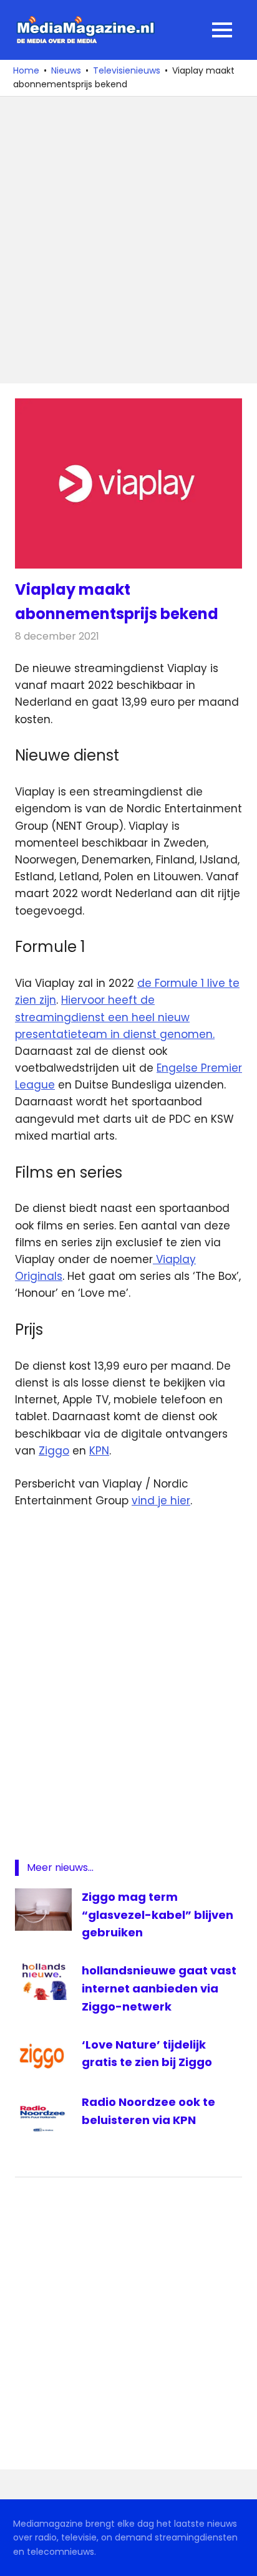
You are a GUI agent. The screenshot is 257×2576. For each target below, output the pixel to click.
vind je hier (161, 1501)
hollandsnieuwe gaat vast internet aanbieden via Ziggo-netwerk (159, 1988)
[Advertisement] (128, 240)
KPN (99, 1451)
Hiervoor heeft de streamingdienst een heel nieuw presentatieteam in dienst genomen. (115, 1017)
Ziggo (54, 1451)
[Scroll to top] (238, 2557)
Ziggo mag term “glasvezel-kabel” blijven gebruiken (158, 1915)
